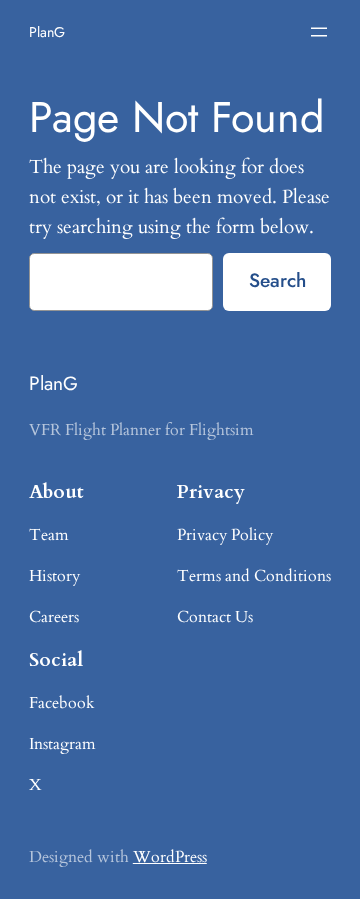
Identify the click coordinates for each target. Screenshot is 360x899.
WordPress (170, 857)
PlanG (47, 32)
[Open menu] (319, 32)
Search (277, 280)
